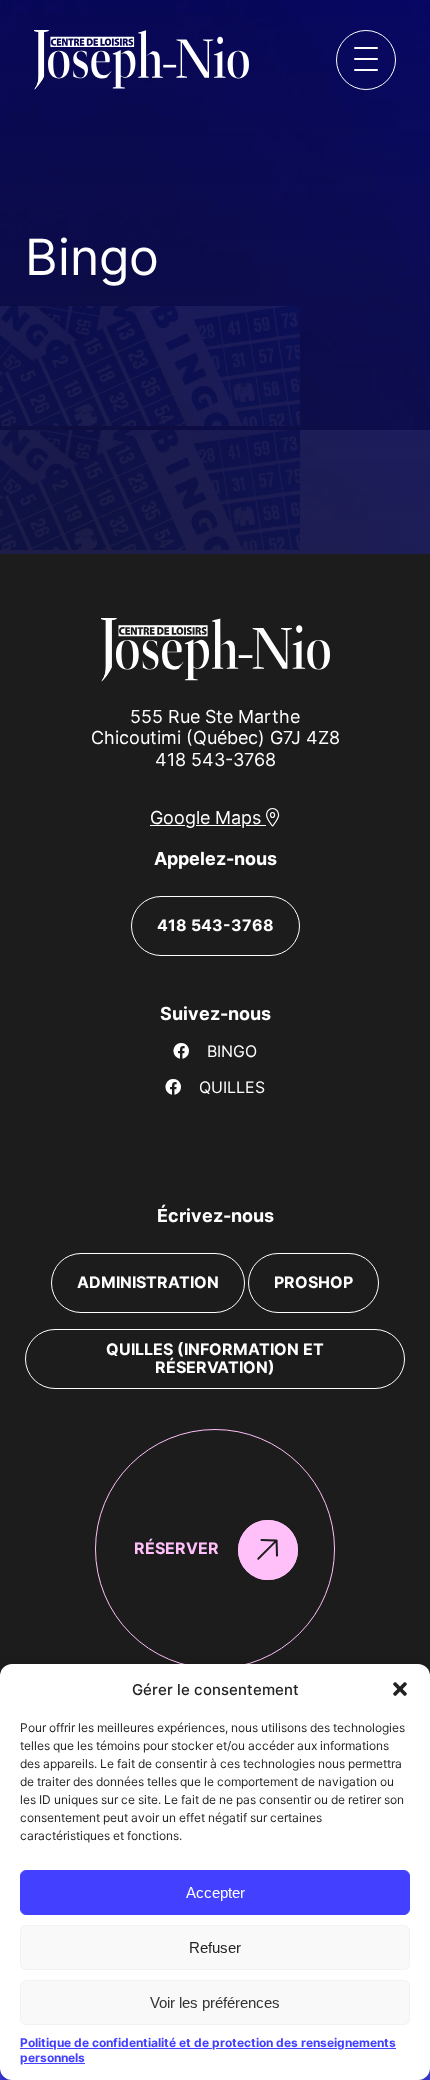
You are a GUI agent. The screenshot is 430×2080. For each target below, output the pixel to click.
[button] (400, 1689)
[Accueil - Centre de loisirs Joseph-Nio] (87, 60)
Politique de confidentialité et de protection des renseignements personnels (208, 2050)
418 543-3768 (215, 759)
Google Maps (208, 817)
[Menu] (366, 60)
